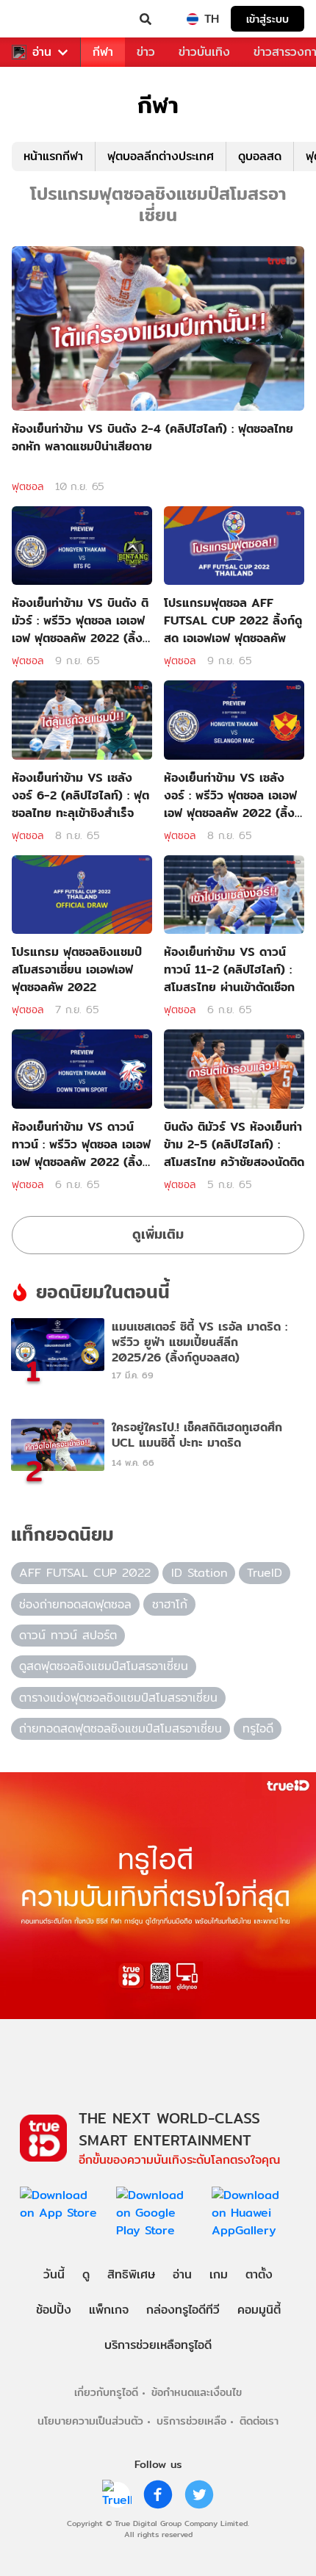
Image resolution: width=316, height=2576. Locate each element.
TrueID (41, 19)
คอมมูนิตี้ (259, 2310)
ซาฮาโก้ (170, 1604)
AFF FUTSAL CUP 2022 (85, 1573)
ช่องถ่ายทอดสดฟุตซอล (75, 1604)
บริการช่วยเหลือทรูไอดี (158, 2345)
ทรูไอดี (258, 1728)
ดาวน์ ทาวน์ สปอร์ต (68, 1635)
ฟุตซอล (28, 486)
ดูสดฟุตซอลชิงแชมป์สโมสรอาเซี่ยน (104, 1666)
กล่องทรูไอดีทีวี (183, 2310)
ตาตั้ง (259, 2274)
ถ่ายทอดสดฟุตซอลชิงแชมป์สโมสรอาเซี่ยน (121, 1728)
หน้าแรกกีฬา (53, 156)
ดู (86, 2274)
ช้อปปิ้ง (54, 2310)
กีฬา (103, 52)
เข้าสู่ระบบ (267, 19)
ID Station (199, 1573)
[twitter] (199, 2494)
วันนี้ (54, 2274)
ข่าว (146, 52)
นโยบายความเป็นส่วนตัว (90, 2421)
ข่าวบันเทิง (204, 52)
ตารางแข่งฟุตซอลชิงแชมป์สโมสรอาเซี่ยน (118, 1698)
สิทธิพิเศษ (131, 2274)
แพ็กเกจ (109, 2310)
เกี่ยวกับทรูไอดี (106, 2392)
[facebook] (158, 2494)
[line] (117, 2494)
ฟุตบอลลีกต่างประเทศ (161, 156)
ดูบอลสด (260, 156)
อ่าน (42, 52)
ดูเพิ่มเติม (158, 1234)
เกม (219, 2274)
